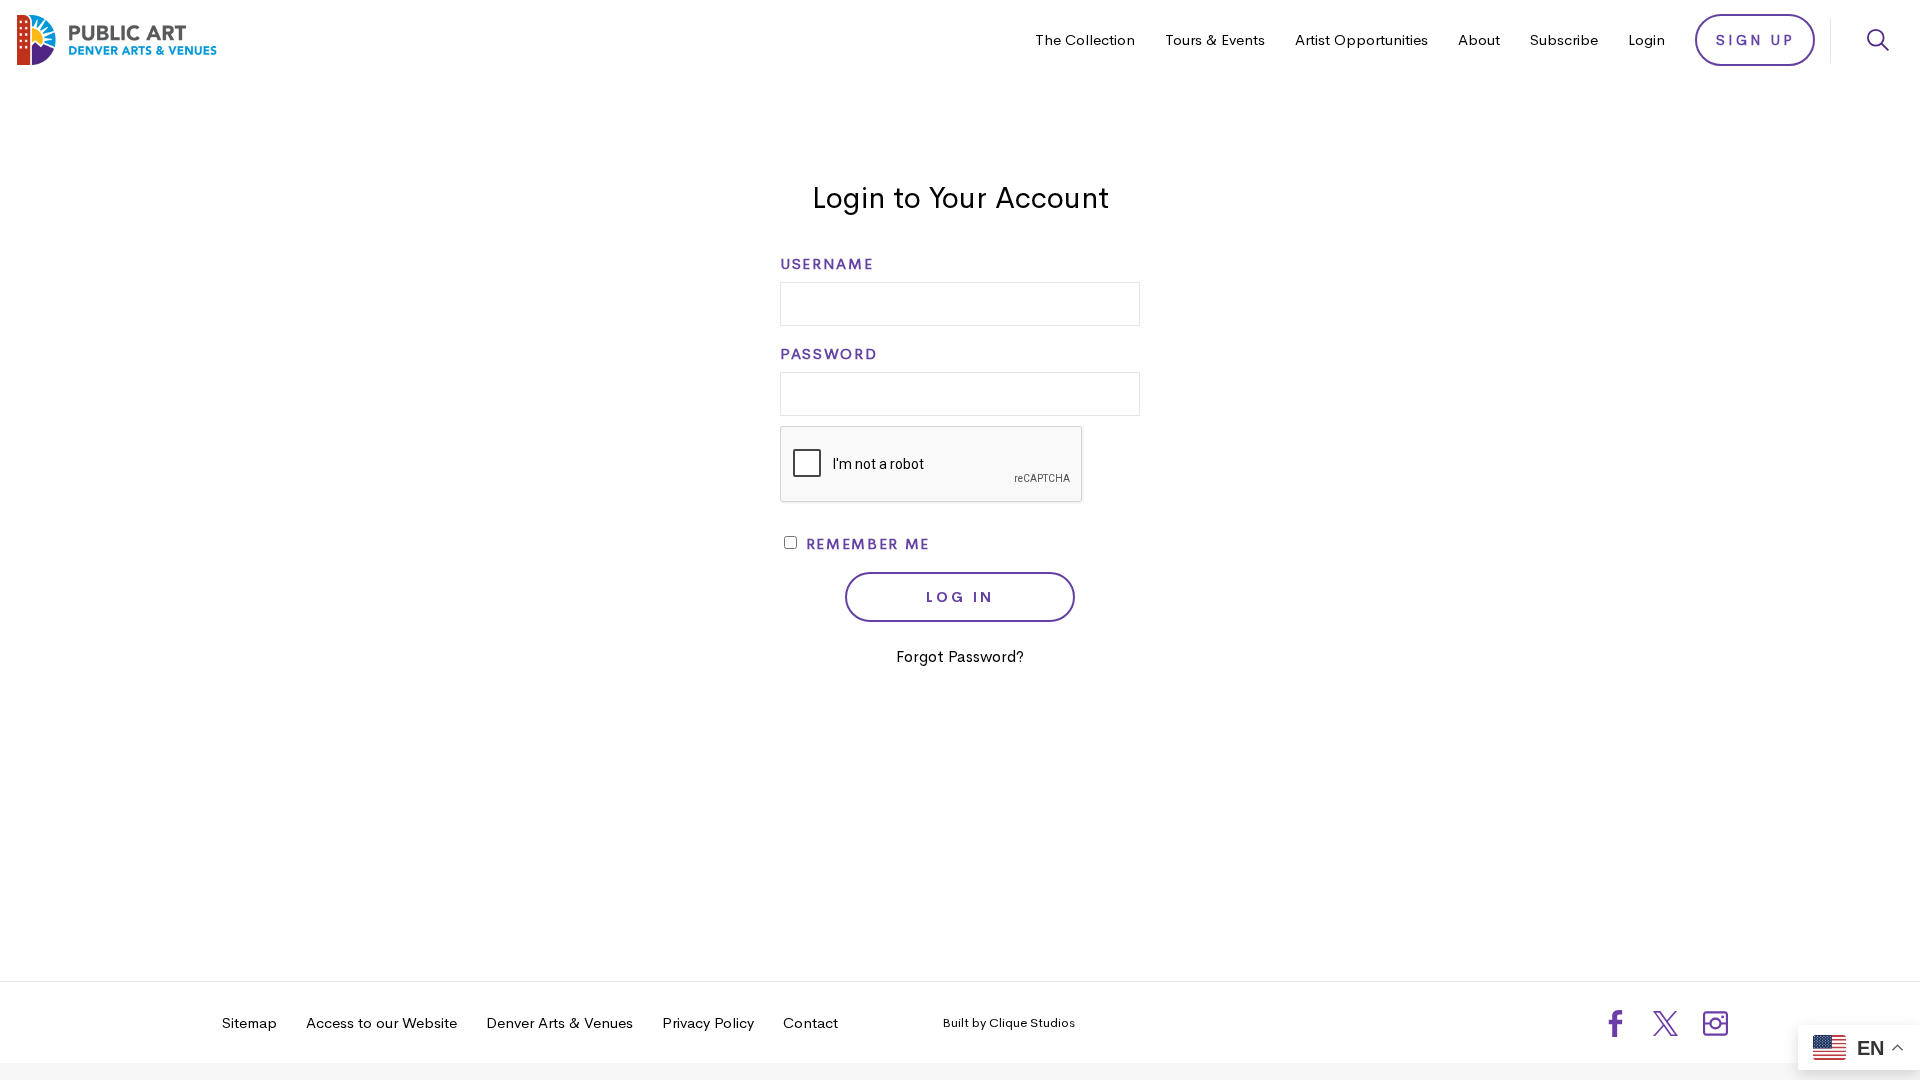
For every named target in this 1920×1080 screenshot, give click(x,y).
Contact (810, 1022)
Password (828, 354)
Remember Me (865, 544)
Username (826, 264)
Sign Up (1755, 40)
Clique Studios (1032, 1022)
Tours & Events (1215, 39)
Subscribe (1564, 39)
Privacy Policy (708, 1022)
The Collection (1085, 39)
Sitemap (249, 1022)
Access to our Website (381, 1022)
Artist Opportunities (1361, 39)
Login (1646, 39)
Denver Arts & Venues (559, 1022)
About (1479, 39)
